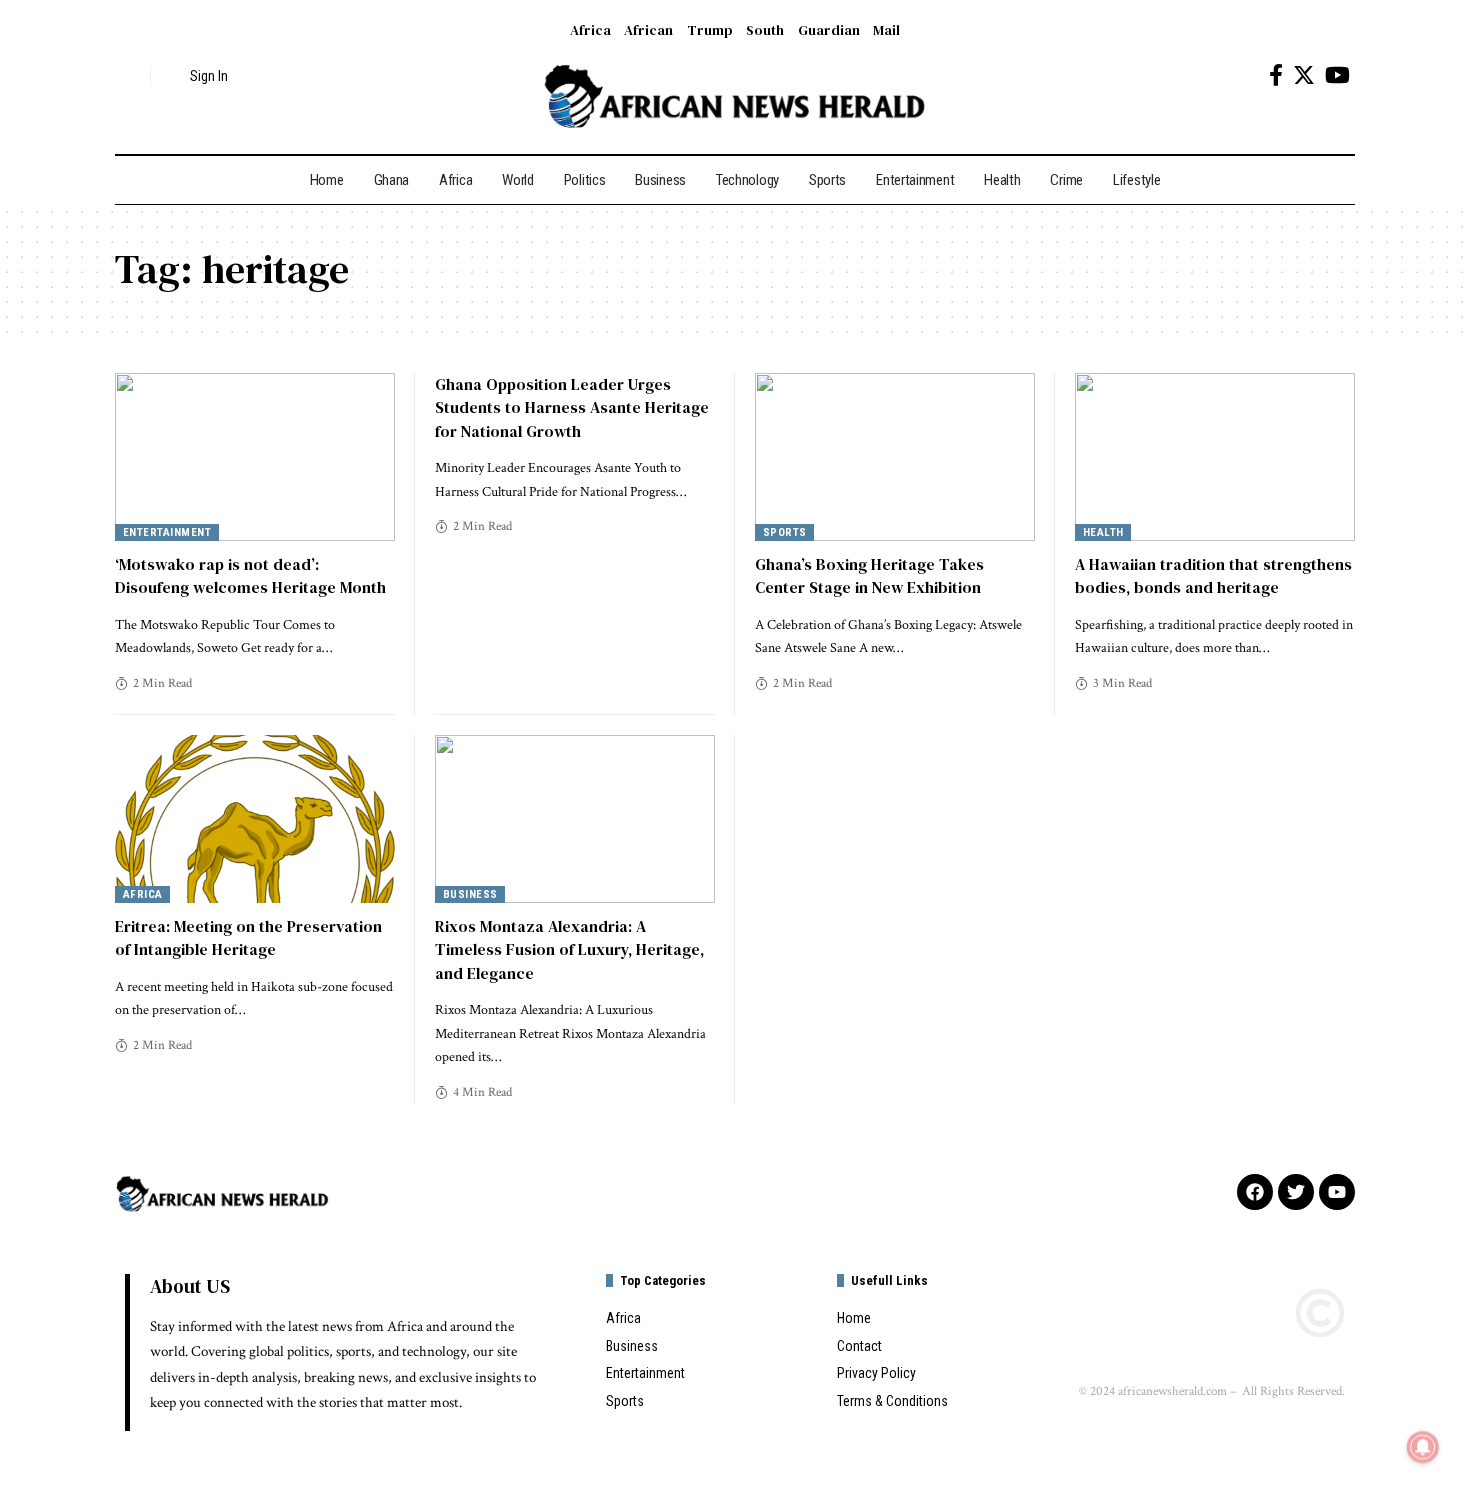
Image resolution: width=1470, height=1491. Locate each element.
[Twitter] (1304, 75)
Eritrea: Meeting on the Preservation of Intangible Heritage (248, 937)
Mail (886, 30)
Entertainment (167, 532)
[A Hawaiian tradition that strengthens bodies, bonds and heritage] (1215, 457)
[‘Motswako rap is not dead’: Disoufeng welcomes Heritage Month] (255, 457)
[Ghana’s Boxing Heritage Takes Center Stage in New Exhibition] (895, 457)
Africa (590, 30)
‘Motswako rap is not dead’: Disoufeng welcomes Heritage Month (250, 575)
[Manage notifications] (1423, 1447)
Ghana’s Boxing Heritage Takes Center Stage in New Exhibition (869, 575)
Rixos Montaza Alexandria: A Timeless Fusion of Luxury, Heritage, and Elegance (569, 949)
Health (1103, 532)
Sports (785, 532)
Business (470, 894)
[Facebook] (1276, 75)
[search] (130, 76)
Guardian (829, 30)
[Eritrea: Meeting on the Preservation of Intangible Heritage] (255, 819)
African (648, 30)
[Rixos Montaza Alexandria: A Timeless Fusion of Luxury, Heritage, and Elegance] (575, 819)
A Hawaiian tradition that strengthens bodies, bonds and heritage (1213, 575)
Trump (710, 30)
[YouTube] (1337, 75)
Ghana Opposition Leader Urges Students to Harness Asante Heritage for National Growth (572, 407)
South (765, 30)
